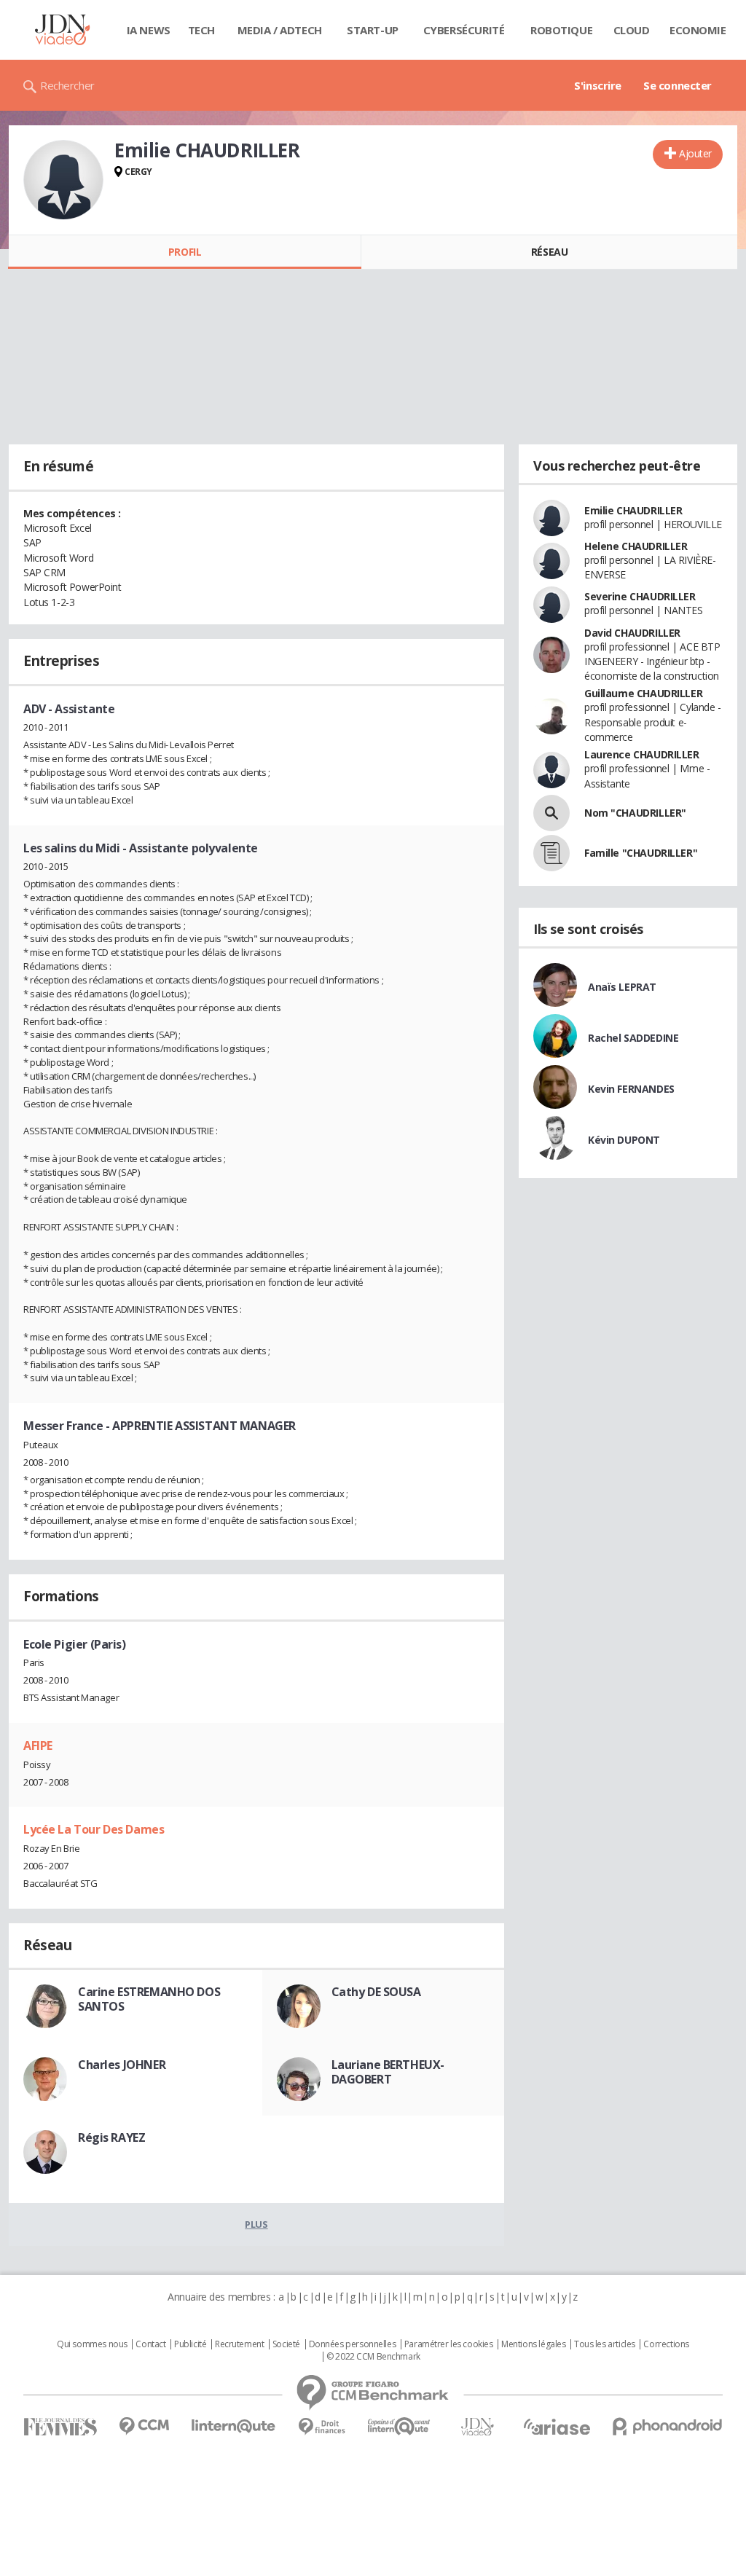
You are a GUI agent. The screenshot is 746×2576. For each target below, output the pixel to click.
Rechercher (67, 85)
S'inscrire (598, 85)
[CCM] (144, 2426)
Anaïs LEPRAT (622, 987)
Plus (256, 2224)
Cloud (632, 30)
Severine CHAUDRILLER (640, 596)
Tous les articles (605, 2344)
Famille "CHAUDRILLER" (641, 853)
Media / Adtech (280, 30)
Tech (201, 30)
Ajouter (695, 153)
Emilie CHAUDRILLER (633, 510)
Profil (185, 252)
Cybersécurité (464, 30)
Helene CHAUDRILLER (636, 546)
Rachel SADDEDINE (633, 1038)
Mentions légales (533, 2344)
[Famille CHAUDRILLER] (551, 853)
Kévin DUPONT (624, 1140)
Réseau (549, 252)
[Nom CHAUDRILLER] (551, 813)
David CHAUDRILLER (632, 633)
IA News (149, 30)
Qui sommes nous (92, 2344)
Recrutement (239, 2344)
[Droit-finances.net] (322, 2427)
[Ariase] (557, 2427)
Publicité (190, 2344)
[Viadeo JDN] (477, 2427)
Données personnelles (353, 2344)
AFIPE (38, 1746)
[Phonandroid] (668, 2426)
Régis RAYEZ (111, 2137)
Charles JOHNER (122, 2065)
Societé (286, 2344)
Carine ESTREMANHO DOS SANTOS (149, 1999)
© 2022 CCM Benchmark (373, 2357)
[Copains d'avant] (400, 2426)
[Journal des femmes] (60, 2427)
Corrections (666, 2344)
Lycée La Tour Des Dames (94, 1829)
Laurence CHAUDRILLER (642, 754)
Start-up (373, 30)
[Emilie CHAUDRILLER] (63, 180)
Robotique (561, 30)
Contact (150, 2344)
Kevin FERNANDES (631, 1089)
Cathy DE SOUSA (376, 1992)
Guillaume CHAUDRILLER (643, 693)
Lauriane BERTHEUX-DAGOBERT (388, 2072)
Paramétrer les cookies (449, 2344)
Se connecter (678, 85)
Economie (698, 30)
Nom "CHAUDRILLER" (635, 813)
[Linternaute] (234, 2426)
